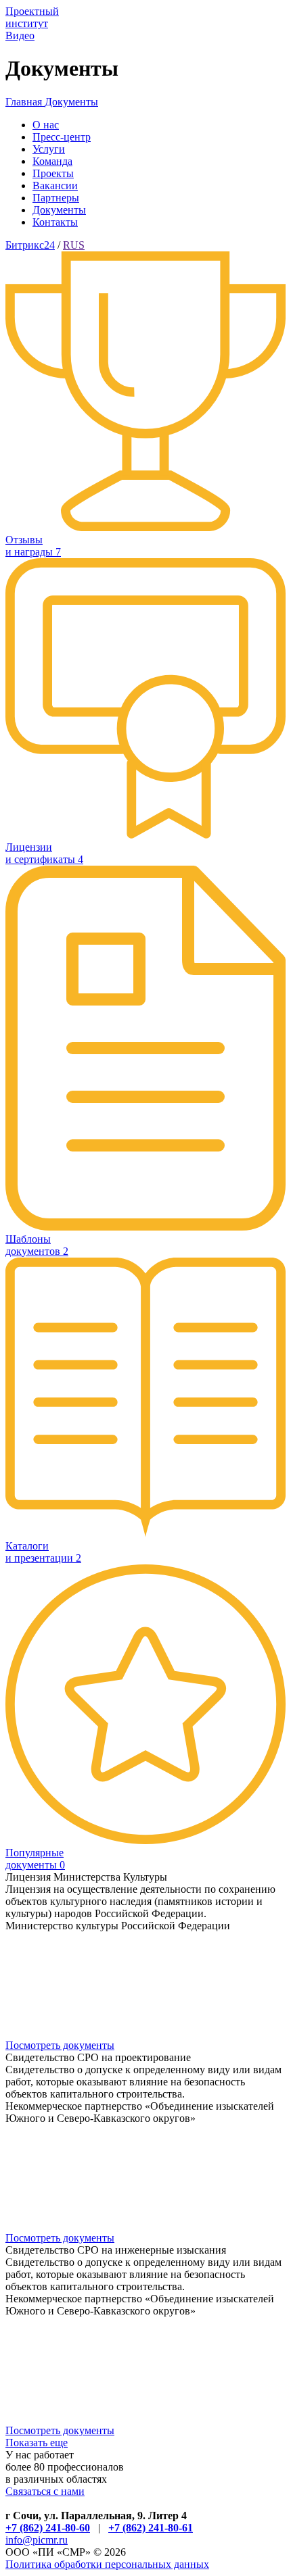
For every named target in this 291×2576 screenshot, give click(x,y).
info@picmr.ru (37, 2540)
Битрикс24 (30, 245)
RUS (74, 245)
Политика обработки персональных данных (107, 2564)
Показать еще (37, 2443)
